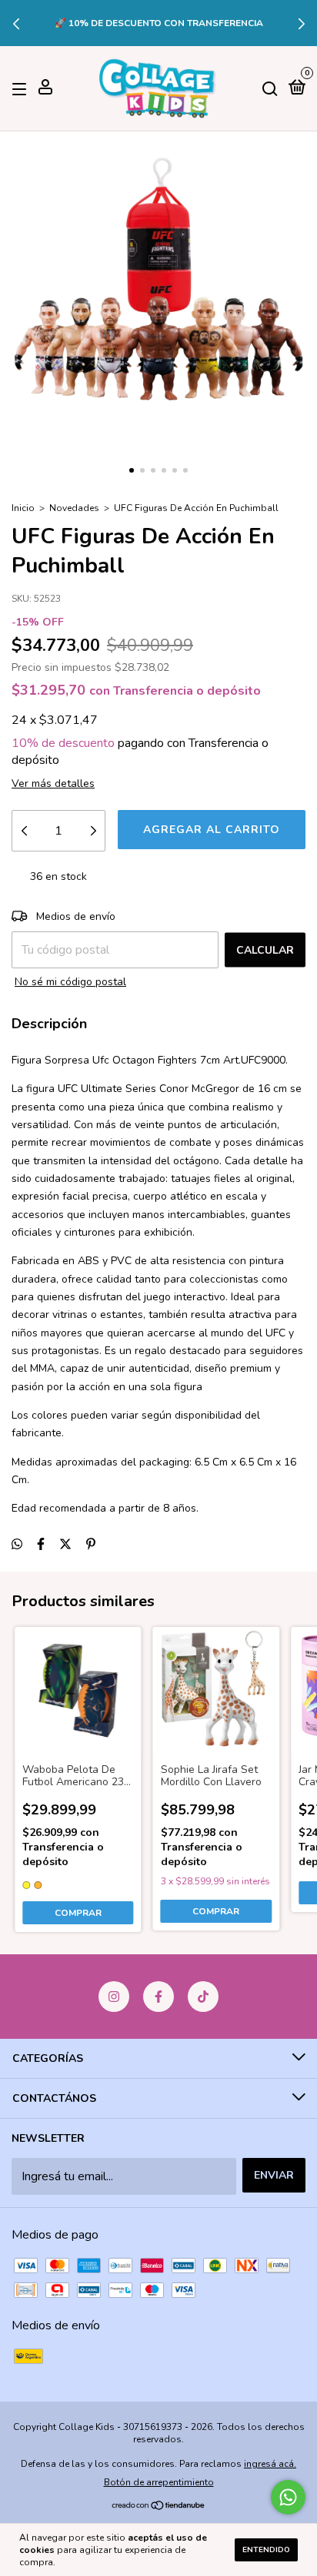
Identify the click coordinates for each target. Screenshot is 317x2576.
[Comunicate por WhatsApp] (288, 2497)
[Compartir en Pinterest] (91, 1545)
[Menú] (22, 89)
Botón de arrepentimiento (159, 2482)
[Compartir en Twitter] (65, 1545)
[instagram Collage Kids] (114, 1997)
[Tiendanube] (159, 2507)
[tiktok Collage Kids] (203, 1997)
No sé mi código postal (70, 982)
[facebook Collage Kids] (158, 1997)
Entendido (266, 2550)
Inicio (23, 508)
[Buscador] (270, 89)
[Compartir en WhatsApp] (17, 1545)
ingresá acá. (270, 2464)
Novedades (74, 508)
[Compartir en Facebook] (41, 1545)
